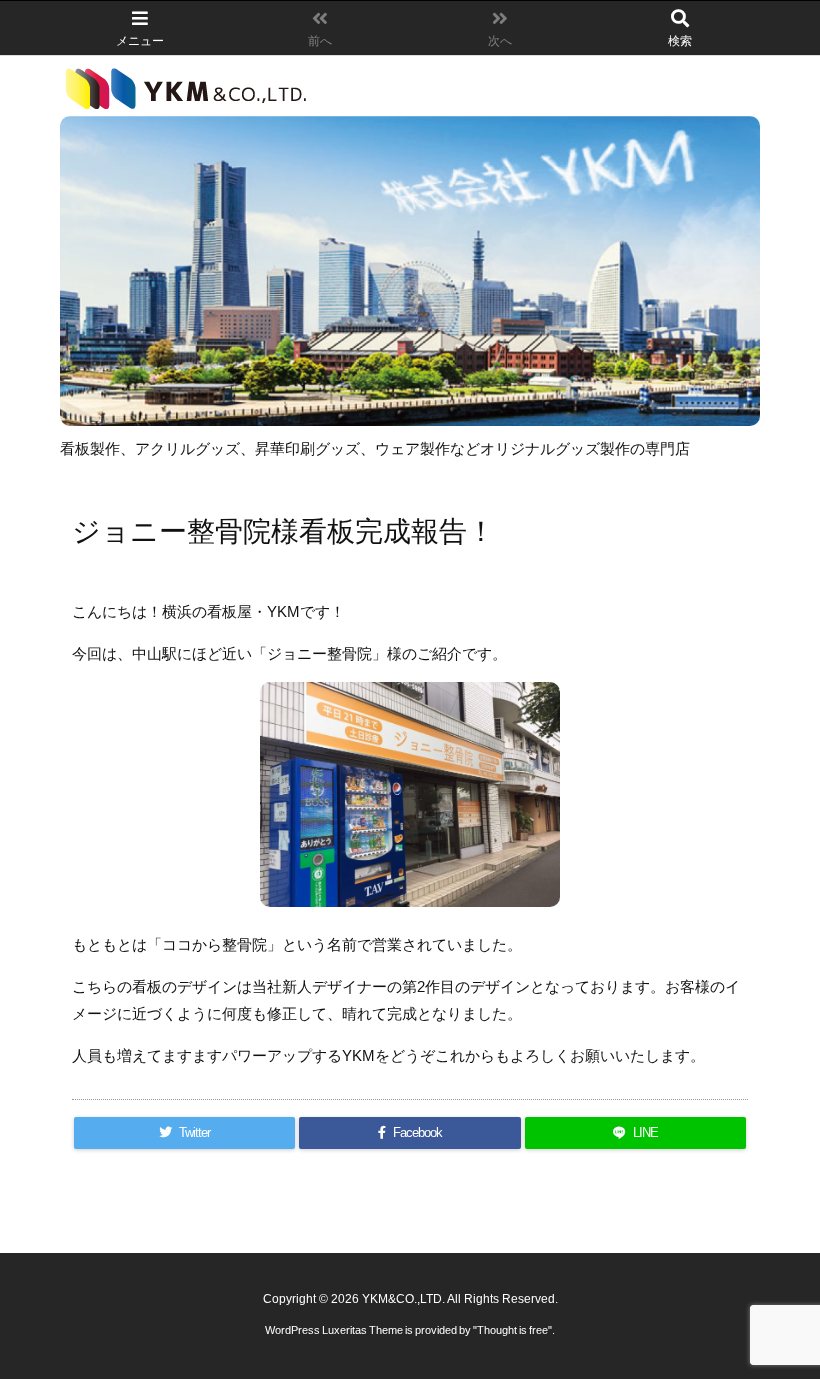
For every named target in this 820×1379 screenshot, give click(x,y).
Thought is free (512, 1330)
